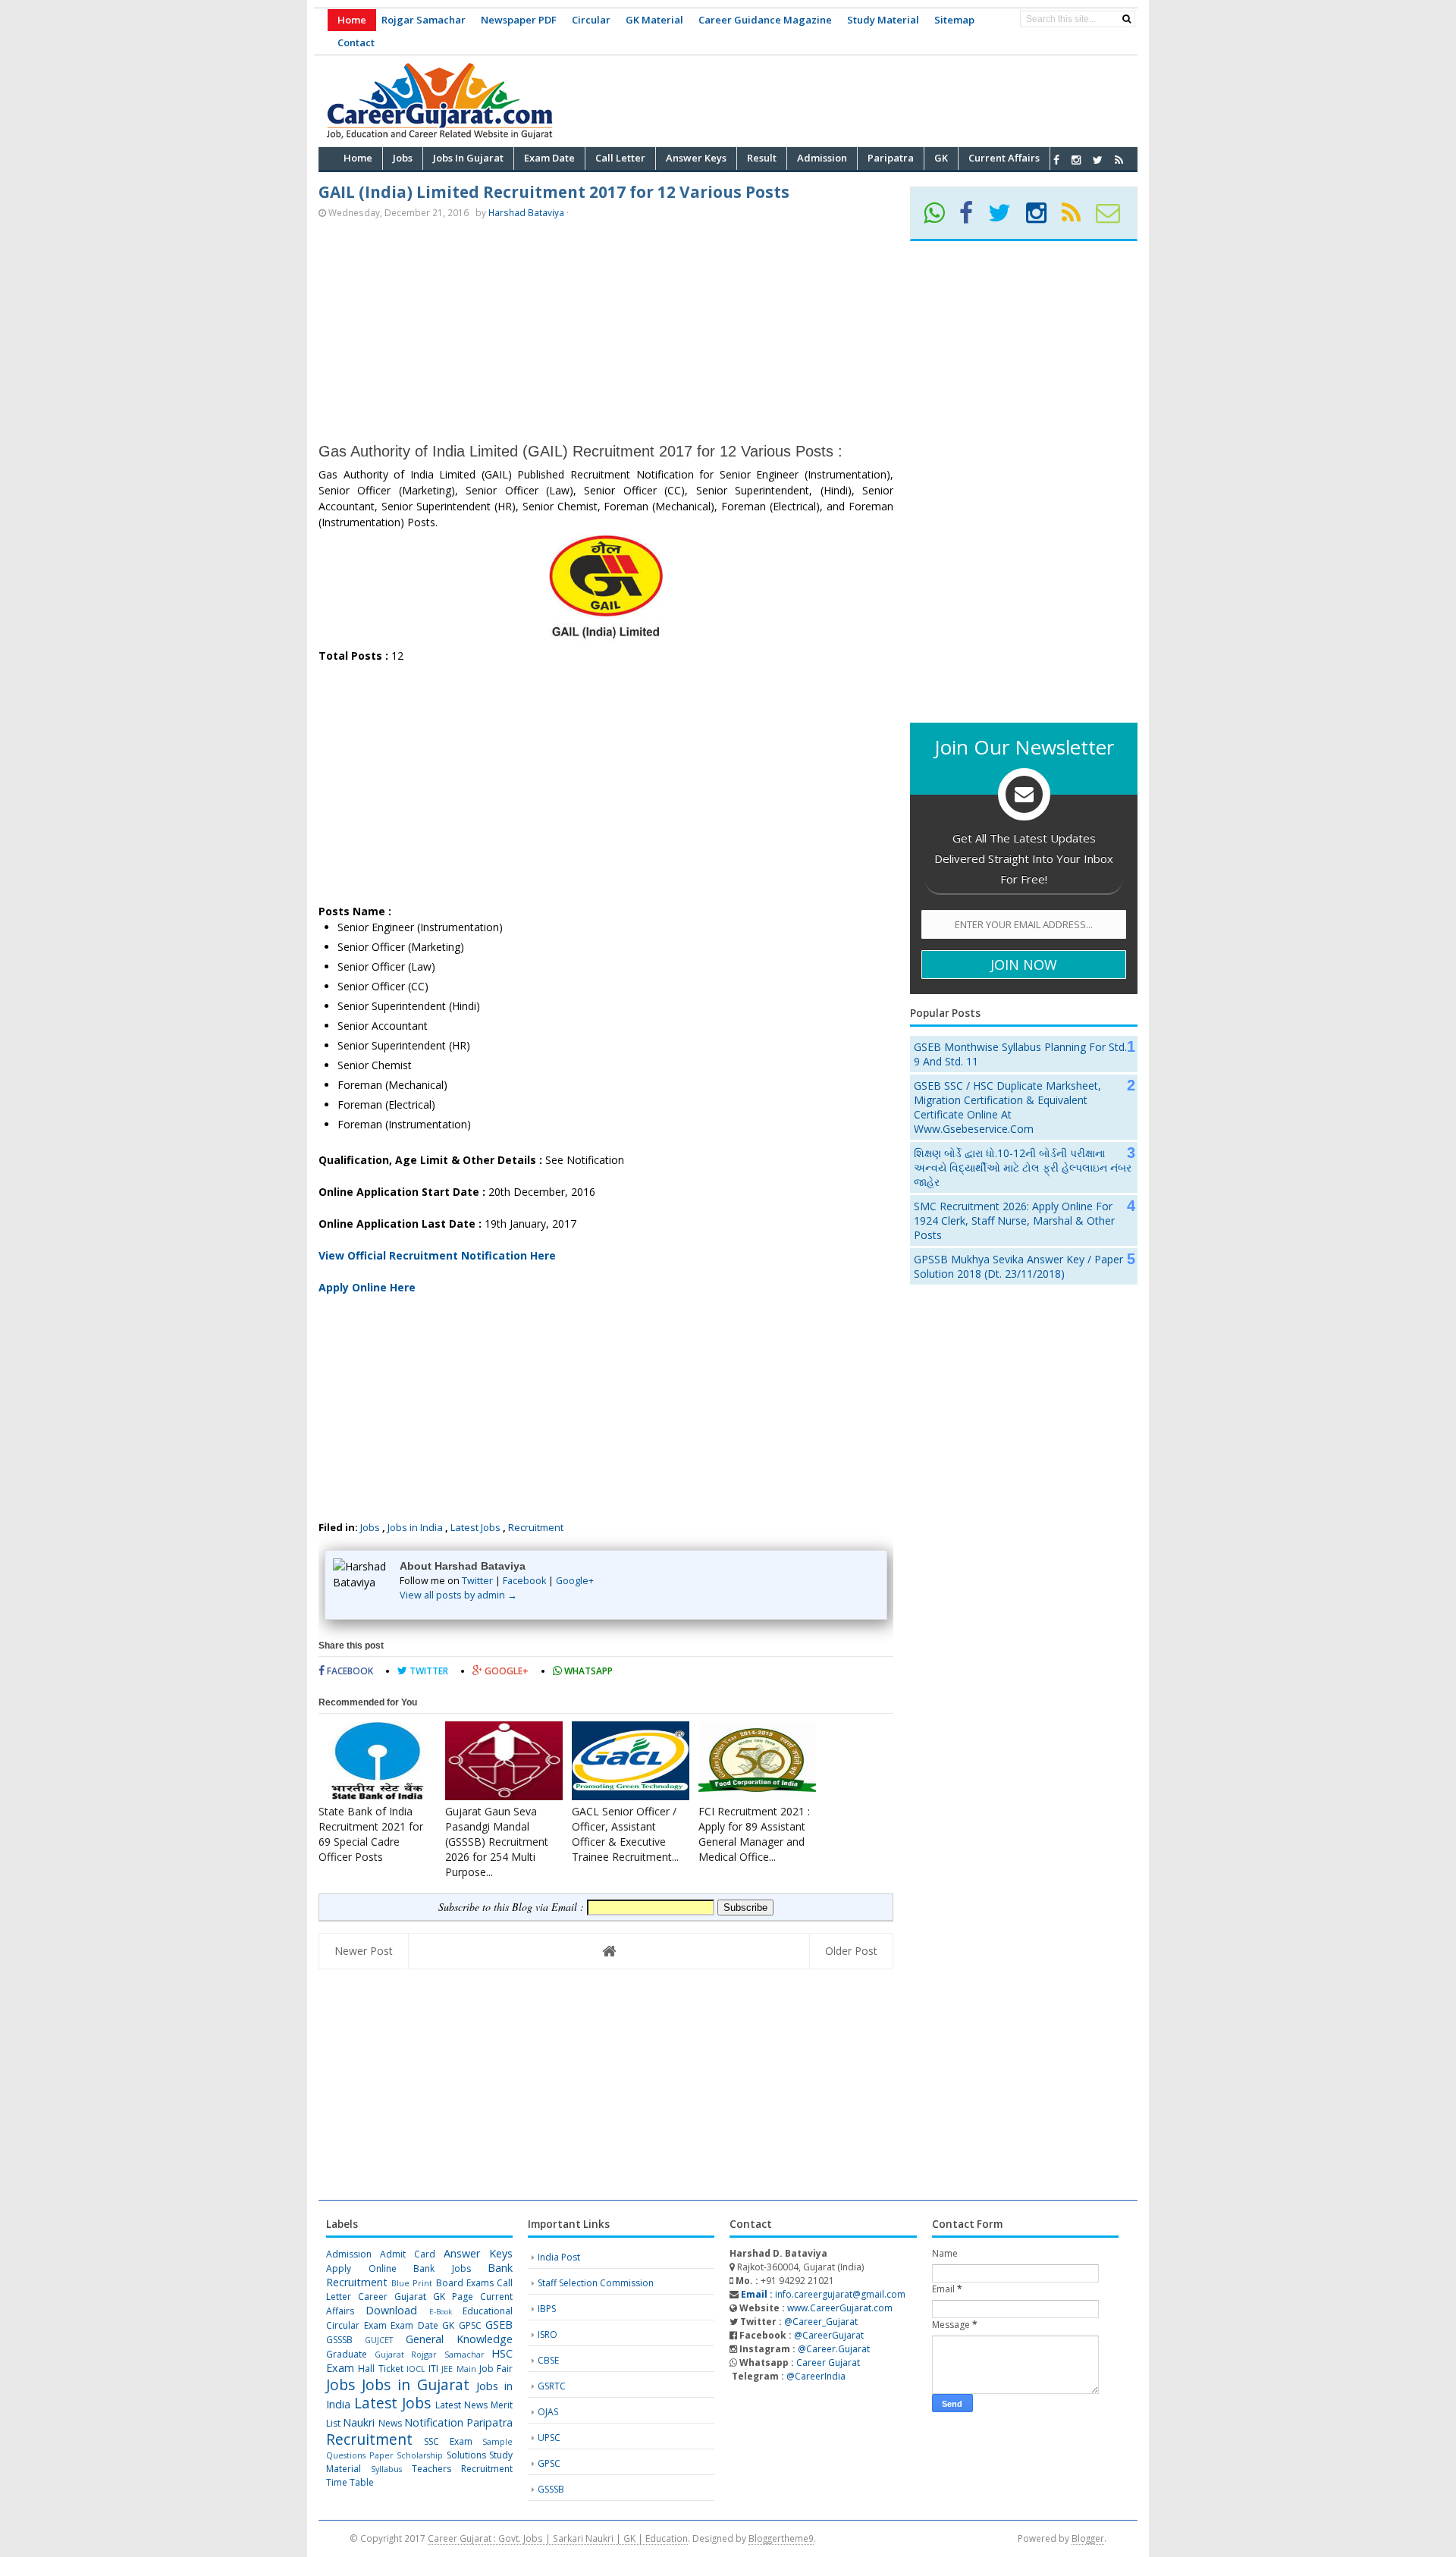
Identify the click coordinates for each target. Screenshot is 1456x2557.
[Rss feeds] (1119, 160)
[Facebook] (973, 218)
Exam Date (414, 2325)
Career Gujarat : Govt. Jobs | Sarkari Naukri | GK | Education (558, 2538)
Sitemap (954, 20)
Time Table (350, 2482)
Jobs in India (415, 1527)
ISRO (548, 2334)
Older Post (851, 1951)
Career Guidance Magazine (765, 20)
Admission (349, 2254)
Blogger (1088, 2538)
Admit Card (408, 2254)
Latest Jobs (475, 1527)
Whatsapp (587, 1671)
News (390, 2423)
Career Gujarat (828, 2362)
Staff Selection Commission (596, 2283)
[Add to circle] (1076, 160)
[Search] (1127, 19)
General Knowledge (459, 2339)
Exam (375, 2325)
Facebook (524, 1581)
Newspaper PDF (519, 20)
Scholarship (420, 2455)
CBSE (548, 2360)
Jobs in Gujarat (416, 2384)
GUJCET (379, 2340)
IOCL (416, 2369)
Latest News (461, 2405)
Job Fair (496, 2369)
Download (391, 2310)
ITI (433, 2369)
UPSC (549, 2438)
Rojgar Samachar (424, 20)
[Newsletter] (1114, 218)
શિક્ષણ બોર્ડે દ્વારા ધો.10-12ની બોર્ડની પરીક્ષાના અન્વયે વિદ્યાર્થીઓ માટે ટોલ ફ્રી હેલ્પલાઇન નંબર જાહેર (1023, 1167)
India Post (559, 2257)
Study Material (883, 20)
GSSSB (339, 2340)
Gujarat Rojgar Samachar (430, 2354)
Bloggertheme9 (781, 2538)
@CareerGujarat (829, 2335)
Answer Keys (478, 2253)
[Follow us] (1098, 160)
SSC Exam (448, 2441)
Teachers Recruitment (462, 2469)
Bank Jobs (442, 2268)
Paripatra (490, 2422)
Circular (591, 20)
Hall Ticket (380, 2369)
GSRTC (552, 2386)
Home (352, 20)
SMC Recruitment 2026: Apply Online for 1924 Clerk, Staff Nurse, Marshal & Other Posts (1014, 1220)
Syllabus (386, 2469)
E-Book (441, 2312)
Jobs (370, 1527)
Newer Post (364, 1951)
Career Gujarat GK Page (416, 2297)
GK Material (654, 20)
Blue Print (412, 2283)
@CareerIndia (816, 2376)
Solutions (466, 2455)
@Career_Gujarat (821, 2322)
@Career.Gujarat (834, 2349)
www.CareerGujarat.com (840, 2308)
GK (448, 2325)
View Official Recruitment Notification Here (437, 1255)
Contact (356, 42)
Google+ (575, 1581)
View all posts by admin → (458, 1595)
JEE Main (458, 2369)
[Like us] (1056, 160)
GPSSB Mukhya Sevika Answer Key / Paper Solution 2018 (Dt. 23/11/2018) (1018, 1266)
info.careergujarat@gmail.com (822, 2294)
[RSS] (1078, 218)
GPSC (470, 2325)
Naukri (359, 2422)
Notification (434, 2422)
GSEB (499, 2325)
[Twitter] (1006, 218)
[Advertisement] (861, 99)
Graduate (347, 2354)
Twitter (477, 1581)
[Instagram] (1043, 218)
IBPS (547, 2309)
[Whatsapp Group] (940, 218)
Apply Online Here (367, 1287)
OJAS (548, 2412)
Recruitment (536, 1527)
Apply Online (361, 2268)
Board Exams (465, 2283)
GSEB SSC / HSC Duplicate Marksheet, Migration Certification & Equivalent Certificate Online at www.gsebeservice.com (1007, 1107)
